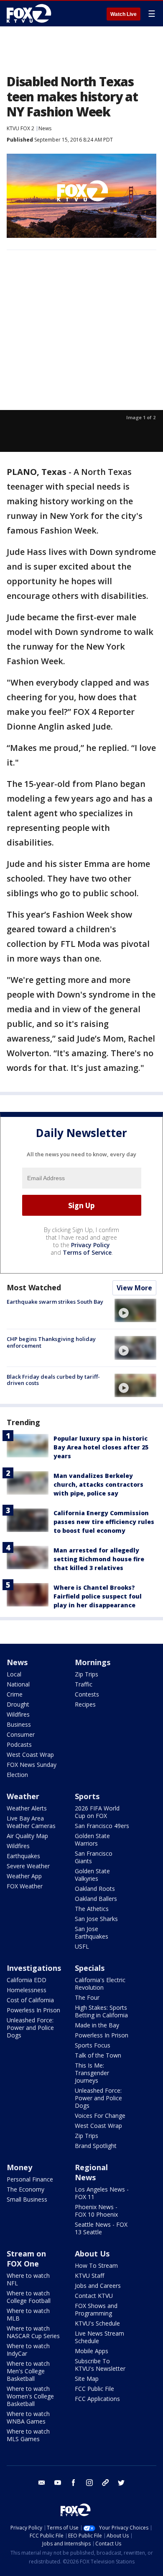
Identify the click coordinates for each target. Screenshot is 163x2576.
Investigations (34, 1968)
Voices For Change (100, 2116)
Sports (87, 1796)
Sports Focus (93, 2045)
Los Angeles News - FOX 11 (102, 2193)
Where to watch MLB (28, 2314)
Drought (18, 1704)
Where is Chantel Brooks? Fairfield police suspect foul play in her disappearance (98, 1596)
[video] (135, 1310)
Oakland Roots (95, 1889)
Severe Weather (28, 1866)
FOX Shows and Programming (96, 2309)
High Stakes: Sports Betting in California (101, 2011)
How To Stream (96, 2265)
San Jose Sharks (96, 1919)
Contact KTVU (94, 2296)
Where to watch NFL (28, 2279)
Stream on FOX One (26, 2259)
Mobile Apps (92, 2351)
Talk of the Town (98, 2055)
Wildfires (18, 1714)
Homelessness (27, 1990)
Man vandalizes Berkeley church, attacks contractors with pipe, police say (98, 1484)
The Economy (25, 2189)
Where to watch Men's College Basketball (28, 2371)
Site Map (87, 2379)
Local (14, 1674)
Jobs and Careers (98, 2286)
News (45, 128)
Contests (87, 1694)
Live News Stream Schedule (99, 2337)
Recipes (85, 1704)
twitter (121, 2483)
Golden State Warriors (92, 1840)
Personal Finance (30, 2179)
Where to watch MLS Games (28, 2435)
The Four (87, 1997)
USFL (82, 1946)
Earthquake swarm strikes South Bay (55, 1302)
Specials (90, 1968)
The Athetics (92, 1909)
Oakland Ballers (96, 1899)
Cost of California (30, 2000)
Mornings (93, 1662)
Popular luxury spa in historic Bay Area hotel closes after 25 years (101, 1447)
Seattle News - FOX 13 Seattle (101, 2228)
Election (17, 1775)
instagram (89, 2483)
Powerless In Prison (33, 2010)
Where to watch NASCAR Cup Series (33, 2332)
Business (19, 1724)
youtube (58, 2483)
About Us (92, 2254)
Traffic (84, 1684)
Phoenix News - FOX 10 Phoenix (96, 2211)
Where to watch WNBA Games (28, 2417)
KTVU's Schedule (97, 2323)
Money (19, 2167)
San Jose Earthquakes (92, 1933)
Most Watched (34, 1287)
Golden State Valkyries (92, 1875)
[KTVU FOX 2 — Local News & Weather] (31, 13)
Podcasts (19, 1744)
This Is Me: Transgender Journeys (92, 2073)
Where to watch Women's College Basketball (30, 2396)
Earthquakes (23, 1856)
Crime (15, 1694)
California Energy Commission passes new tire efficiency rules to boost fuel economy (104, 1522)
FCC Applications (97, 2399)
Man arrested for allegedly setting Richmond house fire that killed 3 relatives (99, 1559)
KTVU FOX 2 (20, 128)
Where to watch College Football (29, 2297)
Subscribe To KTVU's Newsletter (100, 2365)
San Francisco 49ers (102, 1826)
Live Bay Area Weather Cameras (31, 1822)
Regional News (91, 2172)
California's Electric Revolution (100, 1984)
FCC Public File (94, 2389)
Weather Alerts (27, 1808)
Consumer (21, 1734)
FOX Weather (25, 1886)
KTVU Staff (89, 2276)
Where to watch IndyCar (28, 2350)
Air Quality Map (27, 1836)
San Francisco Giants (94, 1857)
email (42, 2483)
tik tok (105, 2483)
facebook (74, 2483)
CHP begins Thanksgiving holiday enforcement (51, 1342)
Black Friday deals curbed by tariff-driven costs (53, 1380)
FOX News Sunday (32, 1765)
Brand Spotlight (96, 2146)
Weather (23, 1796)
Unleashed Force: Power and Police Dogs (30, 2028)
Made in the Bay (97, 2025)
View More (134, 1288)
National (18, 1684)
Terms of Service (87, 1252)
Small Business (27, 2199)
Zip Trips (87, 1674)
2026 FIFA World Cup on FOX (97, 1812)
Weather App (24, 1876)
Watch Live (124, 14)
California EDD (27, 1980)
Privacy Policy (90, 1245)
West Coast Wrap (30, 1755)
